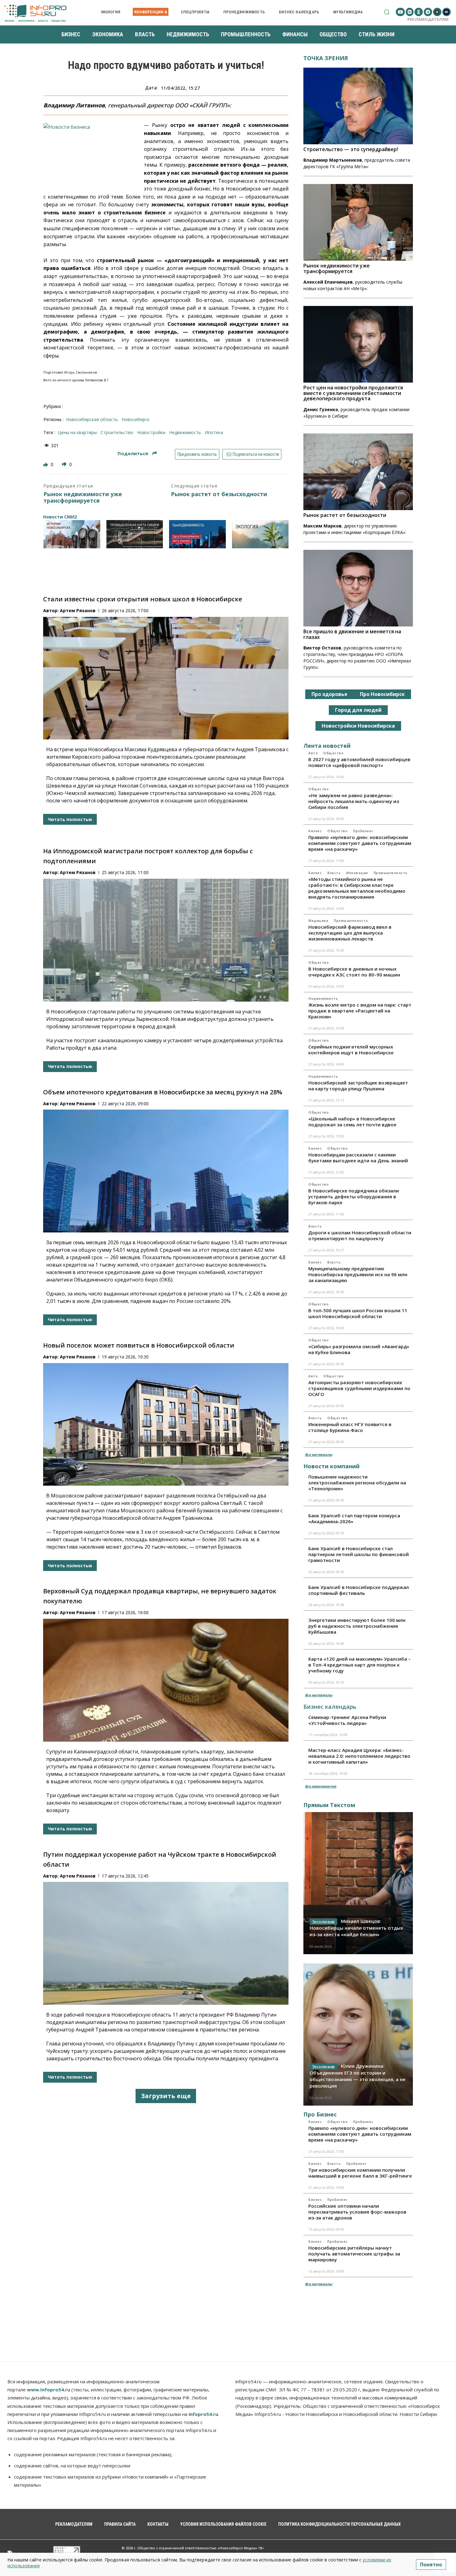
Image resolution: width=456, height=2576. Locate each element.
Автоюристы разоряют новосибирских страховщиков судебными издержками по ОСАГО (359, 1388)
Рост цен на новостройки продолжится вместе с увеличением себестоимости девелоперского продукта (353, 393)
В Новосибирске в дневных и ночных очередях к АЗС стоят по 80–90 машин (354, 972)
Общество (333, 753)
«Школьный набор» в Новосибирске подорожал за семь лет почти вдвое (352, 1122)
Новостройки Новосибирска (358, 726)
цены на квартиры (77, 432)
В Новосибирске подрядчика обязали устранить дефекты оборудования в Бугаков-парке (354, 1196)
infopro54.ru (203, 2414)
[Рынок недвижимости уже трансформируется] (358, 222)
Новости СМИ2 (60, 517)
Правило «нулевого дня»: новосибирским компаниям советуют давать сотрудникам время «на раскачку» (360, 843)
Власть (334, 873)
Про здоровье (329, 694)
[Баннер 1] (72, 534)
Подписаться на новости (255, 454)
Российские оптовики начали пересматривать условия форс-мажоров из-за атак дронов (357, 2212)
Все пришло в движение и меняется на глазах (352, 634)
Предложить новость (197, 454)
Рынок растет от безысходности (219, 494)
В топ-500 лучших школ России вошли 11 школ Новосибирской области (358, 1313)
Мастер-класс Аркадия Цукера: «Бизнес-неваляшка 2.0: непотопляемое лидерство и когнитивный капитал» (359, 1756)
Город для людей (358, 710)
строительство (117, 432)
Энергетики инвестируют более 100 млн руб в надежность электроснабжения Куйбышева (357, 1626)
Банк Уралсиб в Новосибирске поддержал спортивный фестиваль (359, 1590)
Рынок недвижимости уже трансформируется (83, 498)
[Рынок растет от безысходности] (358, 472)
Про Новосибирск (382, 694)
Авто (313, 753)
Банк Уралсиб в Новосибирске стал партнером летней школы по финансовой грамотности (359, 1554)
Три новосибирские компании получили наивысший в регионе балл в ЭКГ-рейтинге (360, 2173)
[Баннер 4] (260, 534)
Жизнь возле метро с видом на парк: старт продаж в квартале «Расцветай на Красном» (360, 1011)
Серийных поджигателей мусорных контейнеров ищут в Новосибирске (351, 1050)
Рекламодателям (428, 19)
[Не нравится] (65, 464)
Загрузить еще (166, 2096)
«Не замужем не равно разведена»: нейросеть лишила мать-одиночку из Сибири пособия (354, 801)
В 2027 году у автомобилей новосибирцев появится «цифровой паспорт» (359, 762)
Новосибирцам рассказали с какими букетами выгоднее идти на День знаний (358, 1158)
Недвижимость (323, 999)
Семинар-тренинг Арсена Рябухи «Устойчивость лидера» (347, 1720)
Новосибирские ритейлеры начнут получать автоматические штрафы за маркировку (354, 2254)
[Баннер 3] (197, 534)
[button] (387, 12)
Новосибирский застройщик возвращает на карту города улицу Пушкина (358, 1086)
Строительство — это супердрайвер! (351, 149)
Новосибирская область (92, 419)
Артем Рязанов (78, 610)
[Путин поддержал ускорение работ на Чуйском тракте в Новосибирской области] (166, 1943)
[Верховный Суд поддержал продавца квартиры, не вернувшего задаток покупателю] (166, 1680)
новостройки (151, 432)
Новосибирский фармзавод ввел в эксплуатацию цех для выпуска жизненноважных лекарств (350, 933)
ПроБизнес (363, 831)
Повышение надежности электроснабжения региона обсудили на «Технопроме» (357, 1483)
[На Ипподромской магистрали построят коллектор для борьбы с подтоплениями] (166, 940)
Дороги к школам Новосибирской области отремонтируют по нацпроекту (360, 1235)
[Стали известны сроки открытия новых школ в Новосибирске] (166, 678)
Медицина (318, 921)
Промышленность (391, 873)
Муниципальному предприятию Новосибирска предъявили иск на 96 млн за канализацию (358, 1274)
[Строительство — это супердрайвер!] (358, 106)
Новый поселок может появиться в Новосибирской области (139, 1345)
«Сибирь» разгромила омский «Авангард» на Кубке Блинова (359, 1349)
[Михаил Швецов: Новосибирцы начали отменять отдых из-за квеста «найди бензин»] (358, 1883)
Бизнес (315, 831)
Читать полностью (70, 819)
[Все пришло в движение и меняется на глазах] (358, 588)
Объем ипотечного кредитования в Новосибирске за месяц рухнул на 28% (163, 1092)
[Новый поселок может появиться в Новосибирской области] (166, 1425)
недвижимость (185, 432)
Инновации (357, 873)
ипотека (214, 432)
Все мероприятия (321, 1786)
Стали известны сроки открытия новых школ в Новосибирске (143, 599)
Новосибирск (136, 419)
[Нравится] (46, 464)
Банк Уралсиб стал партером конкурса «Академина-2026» (354, 1518)
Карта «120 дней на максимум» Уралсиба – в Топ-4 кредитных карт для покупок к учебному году (360, 1665)
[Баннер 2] (135, 534)
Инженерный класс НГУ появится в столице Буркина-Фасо (350, 1427)
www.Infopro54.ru (49, 2390)
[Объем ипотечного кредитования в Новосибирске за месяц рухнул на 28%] (166, 1171)
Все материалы (319, 1454)
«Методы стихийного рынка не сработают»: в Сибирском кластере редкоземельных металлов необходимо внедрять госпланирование (357, 888)
